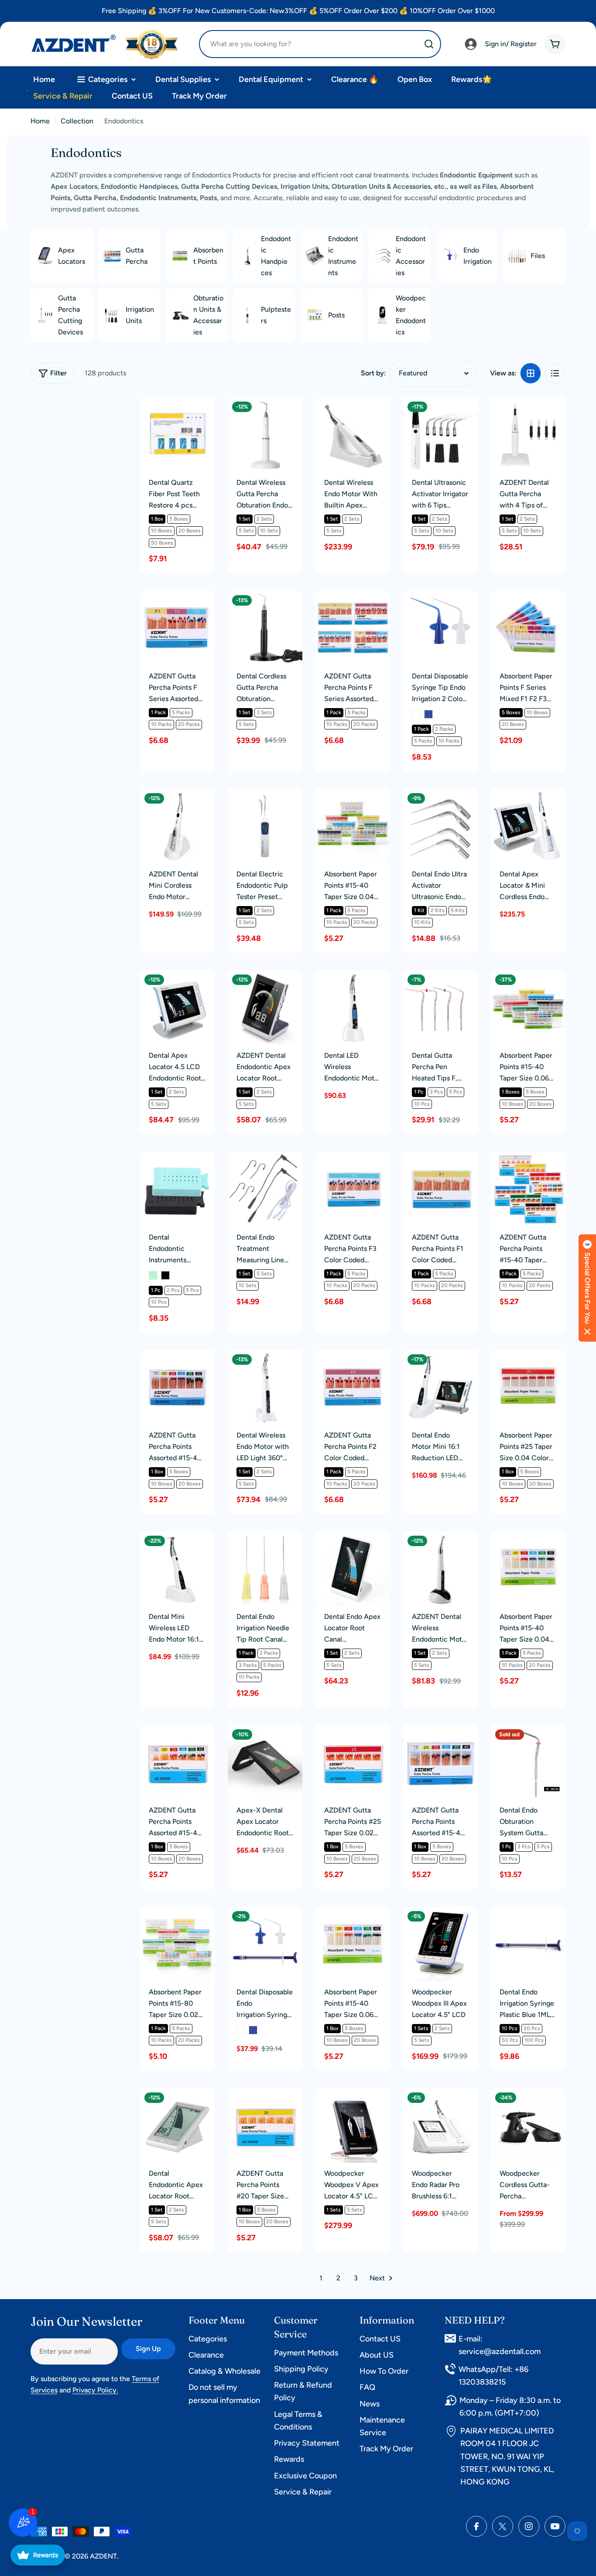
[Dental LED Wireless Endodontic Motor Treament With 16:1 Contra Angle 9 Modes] (353, 1007)
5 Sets (246, 531)
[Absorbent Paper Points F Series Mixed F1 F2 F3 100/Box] (528, 628)
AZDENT (103, 2556)
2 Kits (438, 910)
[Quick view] (202, 416)
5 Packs (181, 712)
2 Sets (264, 519)
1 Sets (421, 2028)
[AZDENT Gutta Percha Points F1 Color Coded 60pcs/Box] (440, 1189)
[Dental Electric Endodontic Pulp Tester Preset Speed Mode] (265, 826)
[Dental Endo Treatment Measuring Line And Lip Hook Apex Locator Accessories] (265, 1189)
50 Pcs (510, 2040)
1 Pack (158, 712)
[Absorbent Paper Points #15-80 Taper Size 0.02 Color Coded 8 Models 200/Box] (177, 1944)
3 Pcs (436, 1092)
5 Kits (458, 910)
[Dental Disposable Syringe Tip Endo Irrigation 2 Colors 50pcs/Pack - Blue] (428, 714)
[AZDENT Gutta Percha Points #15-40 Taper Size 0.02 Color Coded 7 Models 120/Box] (528, 1189)
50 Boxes (162, 543)
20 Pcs (532, 2028)
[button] (587, 1288)
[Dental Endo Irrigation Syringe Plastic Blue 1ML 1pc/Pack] (528, 1944)
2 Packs (444, 729)
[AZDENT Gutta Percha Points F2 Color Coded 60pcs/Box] (353, 1387)
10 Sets (269, 531)
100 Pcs (534, 2040)
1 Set (245, 519)
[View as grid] (531, 373)
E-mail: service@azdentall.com (500, 2345)
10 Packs (161, 724)
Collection (77, 121)
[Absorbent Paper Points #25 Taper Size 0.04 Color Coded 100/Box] (528, 1387)
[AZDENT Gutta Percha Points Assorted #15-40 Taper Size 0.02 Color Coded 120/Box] (177, 1762)
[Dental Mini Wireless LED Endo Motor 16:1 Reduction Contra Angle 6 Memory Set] (177, 1569)
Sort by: (373, 373)
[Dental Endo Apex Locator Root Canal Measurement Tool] (353, 1569)
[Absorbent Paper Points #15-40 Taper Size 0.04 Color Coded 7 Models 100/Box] (353, 826)
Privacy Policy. (95, 2390)
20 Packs (189, 724)
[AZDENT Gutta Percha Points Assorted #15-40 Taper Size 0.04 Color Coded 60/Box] (440, 1762)
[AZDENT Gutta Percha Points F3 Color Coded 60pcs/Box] (353, 1189)
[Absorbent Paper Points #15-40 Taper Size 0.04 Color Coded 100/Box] (528, 1569)
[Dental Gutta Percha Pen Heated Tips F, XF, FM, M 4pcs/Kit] (440, 1007)
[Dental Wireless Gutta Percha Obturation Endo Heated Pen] (265, 434)
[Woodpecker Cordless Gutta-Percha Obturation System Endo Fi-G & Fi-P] (528, 2125)
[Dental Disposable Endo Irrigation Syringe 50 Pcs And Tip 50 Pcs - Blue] (253, 2030)
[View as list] (555, 373)
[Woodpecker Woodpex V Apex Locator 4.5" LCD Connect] (353, 2125)
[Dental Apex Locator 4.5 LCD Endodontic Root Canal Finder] (177, 1007)
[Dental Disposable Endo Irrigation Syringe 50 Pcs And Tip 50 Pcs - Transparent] (241, 2030)
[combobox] (320, 44)
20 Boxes (190, 531)
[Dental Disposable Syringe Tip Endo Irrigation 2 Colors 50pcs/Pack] (440, 628)
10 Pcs (422, 1104)
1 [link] (321, 2278)
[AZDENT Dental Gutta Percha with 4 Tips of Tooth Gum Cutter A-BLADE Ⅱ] (528, 434)
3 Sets (264, 712)
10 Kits (422, 922)
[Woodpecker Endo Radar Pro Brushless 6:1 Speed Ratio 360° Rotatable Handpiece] (440, 2125)
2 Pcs (173, 1290)
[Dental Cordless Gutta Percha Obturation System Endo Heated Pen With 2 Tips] (265, 628)
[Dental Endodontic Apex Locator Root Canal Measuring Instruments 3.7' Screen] (177, 2125)
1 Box (157, 519)
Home (40, 121)
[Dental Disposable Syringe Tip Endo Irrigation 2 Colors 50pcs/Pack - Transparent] (416, 714)
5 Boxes (179, 519)
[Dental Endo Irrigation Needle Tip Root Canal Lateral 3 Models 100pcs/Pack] (265, 1569)
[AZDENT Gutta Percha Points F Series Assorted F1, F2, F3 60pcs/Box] (177, 628)
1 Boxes (511, 1092)
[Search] (429, 44)
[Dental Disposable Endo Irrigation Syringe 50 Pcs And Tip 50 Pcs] (265, 1944)
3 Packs (248, 1665)
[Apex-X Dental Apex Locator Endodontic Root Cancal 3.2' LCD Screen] (265, 1762)
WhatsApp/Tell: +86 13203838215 (493, 2376)
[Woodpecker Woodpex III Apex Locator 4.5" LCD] (440, 1944)
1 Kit (419, 910)
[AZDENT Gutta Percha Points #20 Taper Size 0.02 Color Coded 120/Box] (265, 2125)
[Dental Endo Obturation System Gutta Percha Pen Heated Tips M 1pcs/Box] (528, 1762)
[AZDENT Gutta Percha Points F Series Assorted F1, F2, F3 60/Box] (353, 628)
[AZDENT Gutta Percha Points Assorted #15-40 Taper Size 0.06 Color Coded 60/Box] (177, 1387)
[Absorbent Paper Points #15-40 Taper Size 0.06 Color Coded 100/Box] (353, 1944)
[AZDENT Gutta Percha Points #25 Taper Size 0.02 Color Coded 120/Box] (353, 1762)
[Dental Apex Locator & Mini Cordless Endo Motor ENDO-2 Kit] (528, 826)
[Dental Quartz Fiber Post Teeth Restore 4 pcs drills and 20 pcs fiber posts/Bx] (177, 434)
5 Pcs (456, 1092)
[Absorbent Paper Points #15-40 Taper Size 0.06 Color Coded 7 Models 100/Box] (528, 1007)
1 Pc (419, 1092)
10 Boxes (162, 531)
